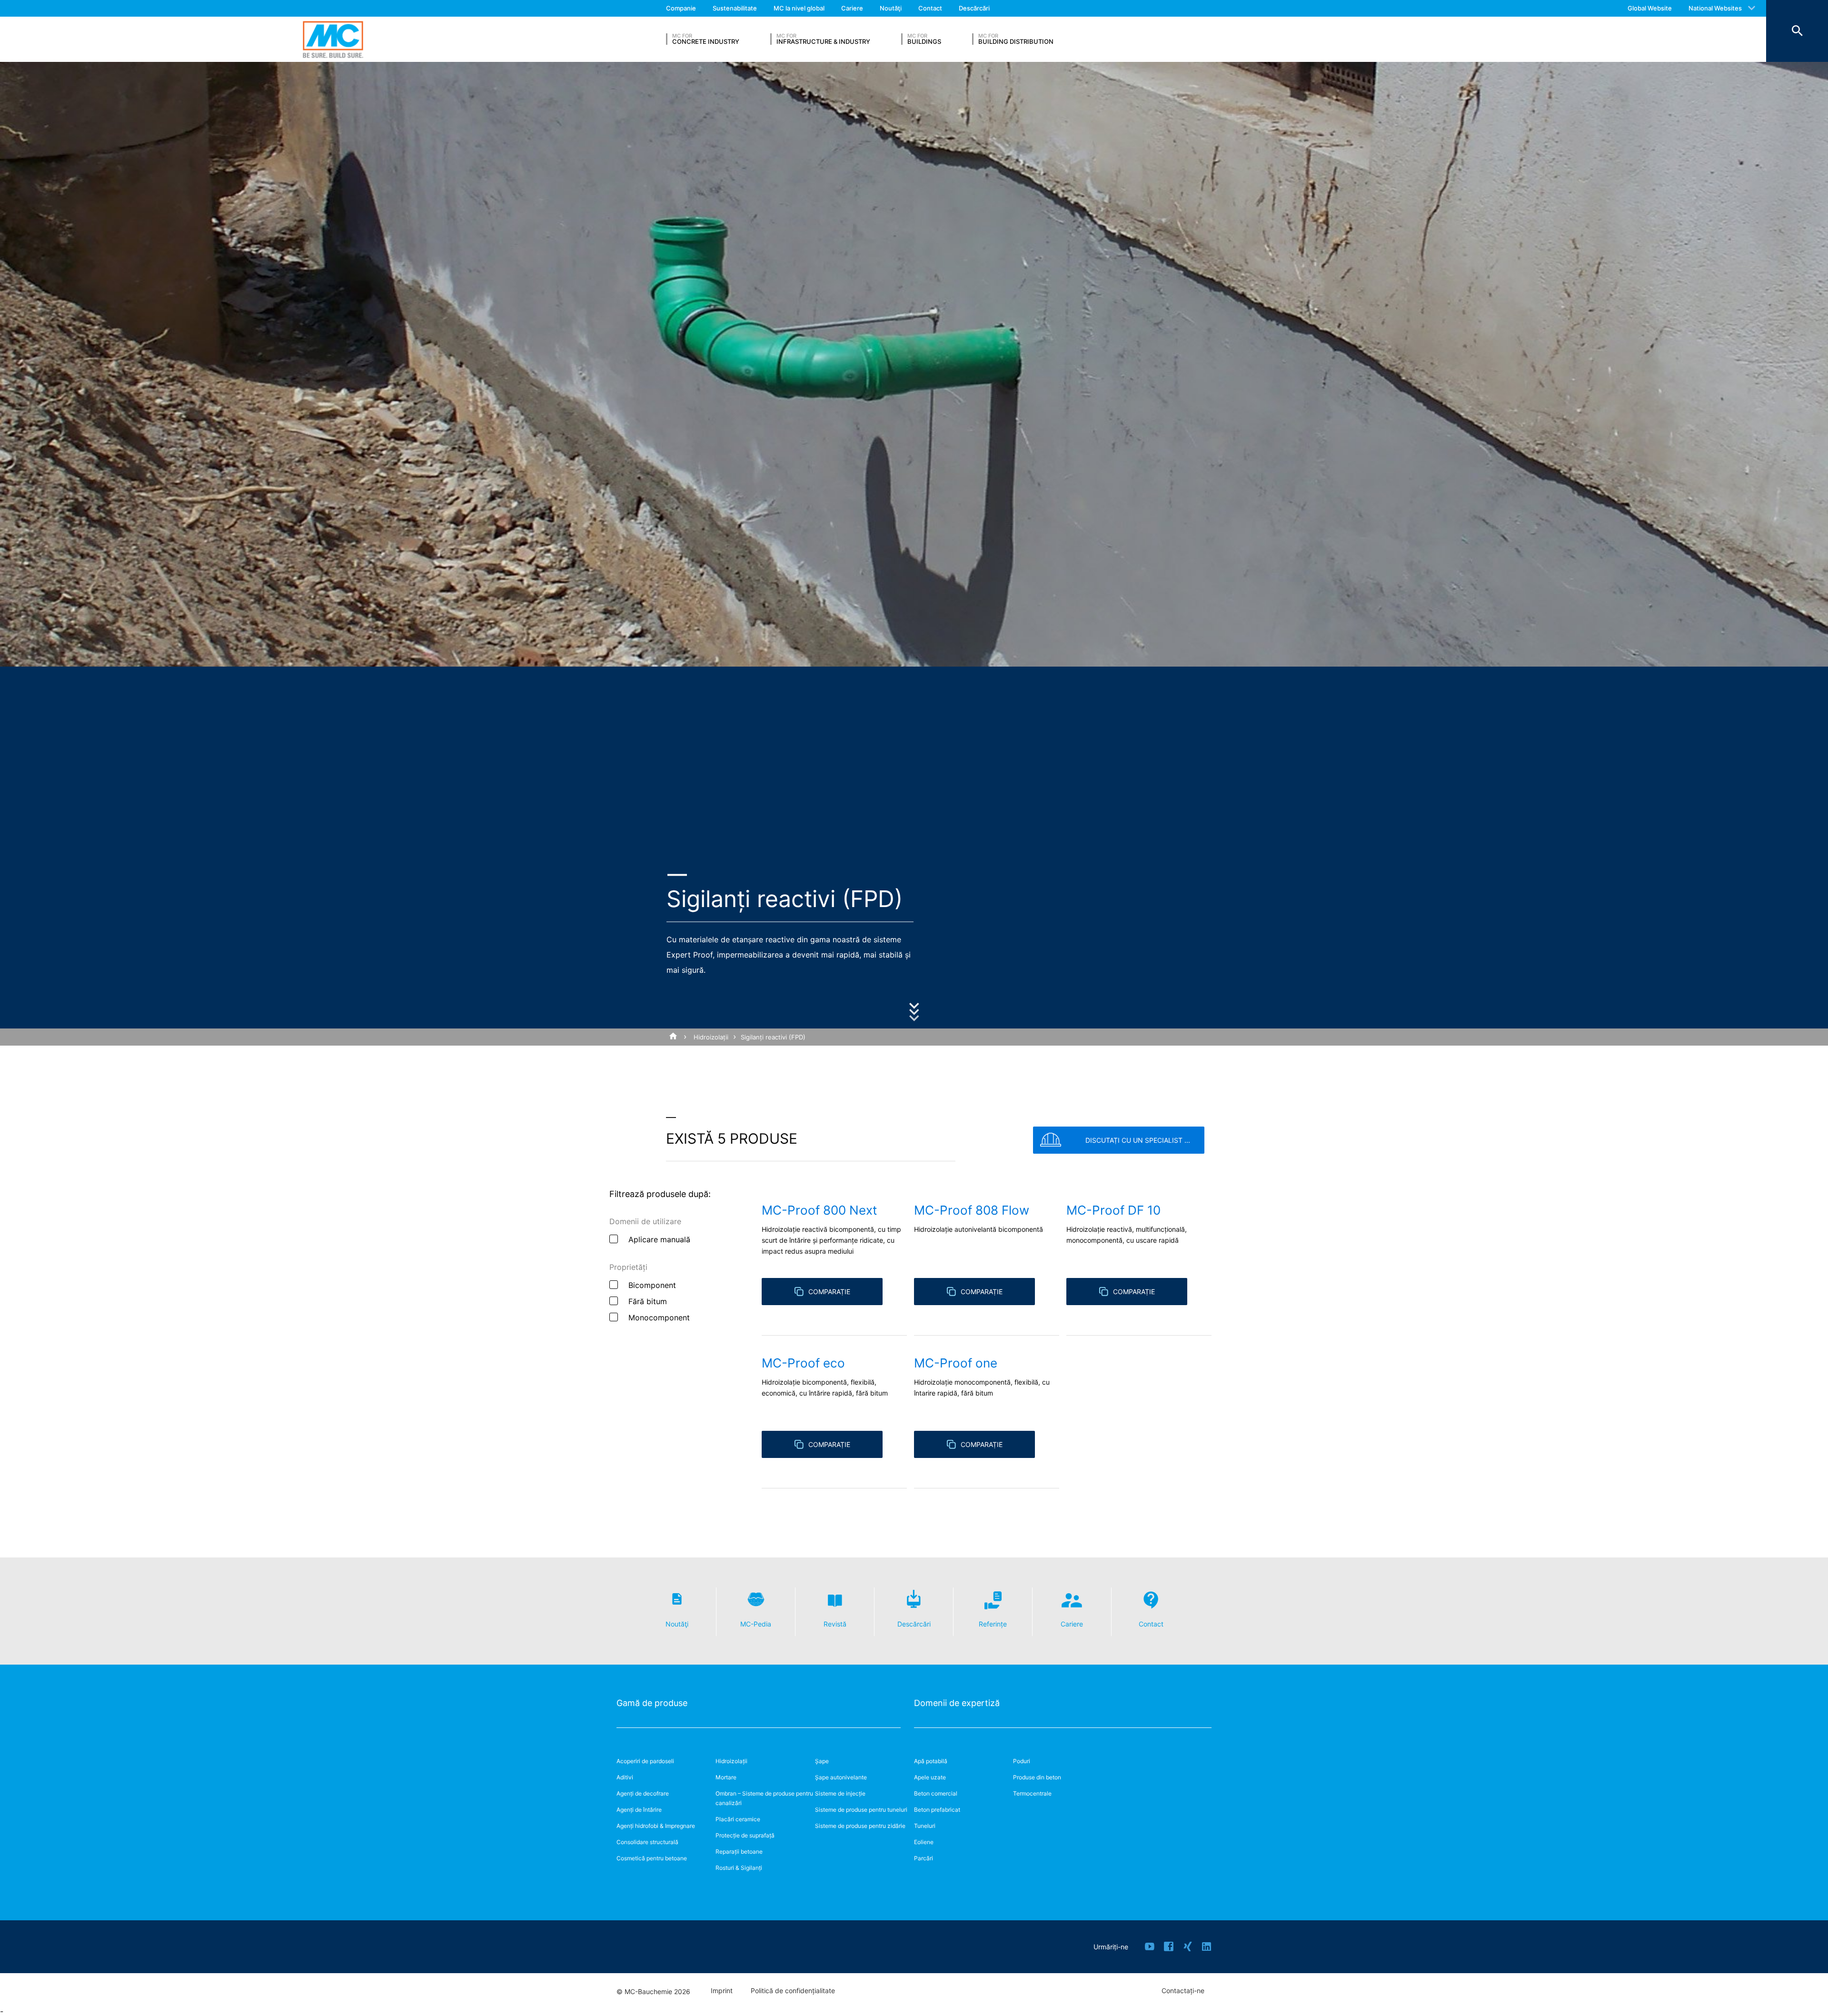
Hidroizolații (711, 1037)
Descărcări (974, 8)
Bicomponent (652, 1285)
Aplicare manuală (659, 1239)
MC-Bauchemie (333, 39)
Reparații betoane (739, 1851)
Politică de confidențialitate (793, 1991)
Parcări (924, 1858)
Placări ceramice (738, 1819)
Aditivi (625, 1777)
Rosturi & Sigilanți (739, 1868)
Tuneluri (925, 1826)
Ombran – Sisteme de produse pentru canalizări (764, 1798)
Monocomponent (659, 1317)
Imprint (722, 1991)
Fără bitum (648, 1301)
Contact (930, 8)
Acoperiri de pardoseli (645, 1761)
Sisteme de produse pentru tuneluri (861, 1810)
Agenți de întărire (639, 1810)
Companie (681, 8)
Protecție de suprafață (745, 1835)
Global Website (1650, 8)
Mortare (726, 1777)
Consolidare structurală (647, 1842)
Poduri (1022, 1761)
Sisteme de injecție (840, 1793)
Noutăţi (891, 8)
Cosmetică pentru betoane (652, 1858)
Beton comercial (936, 1793)
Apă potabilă (931, 1761)
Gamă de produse (652, 1703)
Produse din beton (1037, 1777)
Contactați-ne (1183, 1991)
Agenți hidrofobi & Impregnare (656, 1826)
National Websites (1715, 8)
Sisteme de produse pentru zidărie (860, 1826)
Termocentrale (1032, 1793)
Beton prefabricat (937, 1810)
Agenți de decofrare (643, 1793)
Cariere (852, 8)
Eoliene (924, 1842)
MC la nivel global (799, 8)
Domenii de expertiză (957, 1703)
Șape (822, 1761)
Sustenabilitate (735, 8)
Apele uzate (930, 1777)
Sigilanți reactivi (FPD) (773, 1037)
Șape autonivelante (841, 1777)
